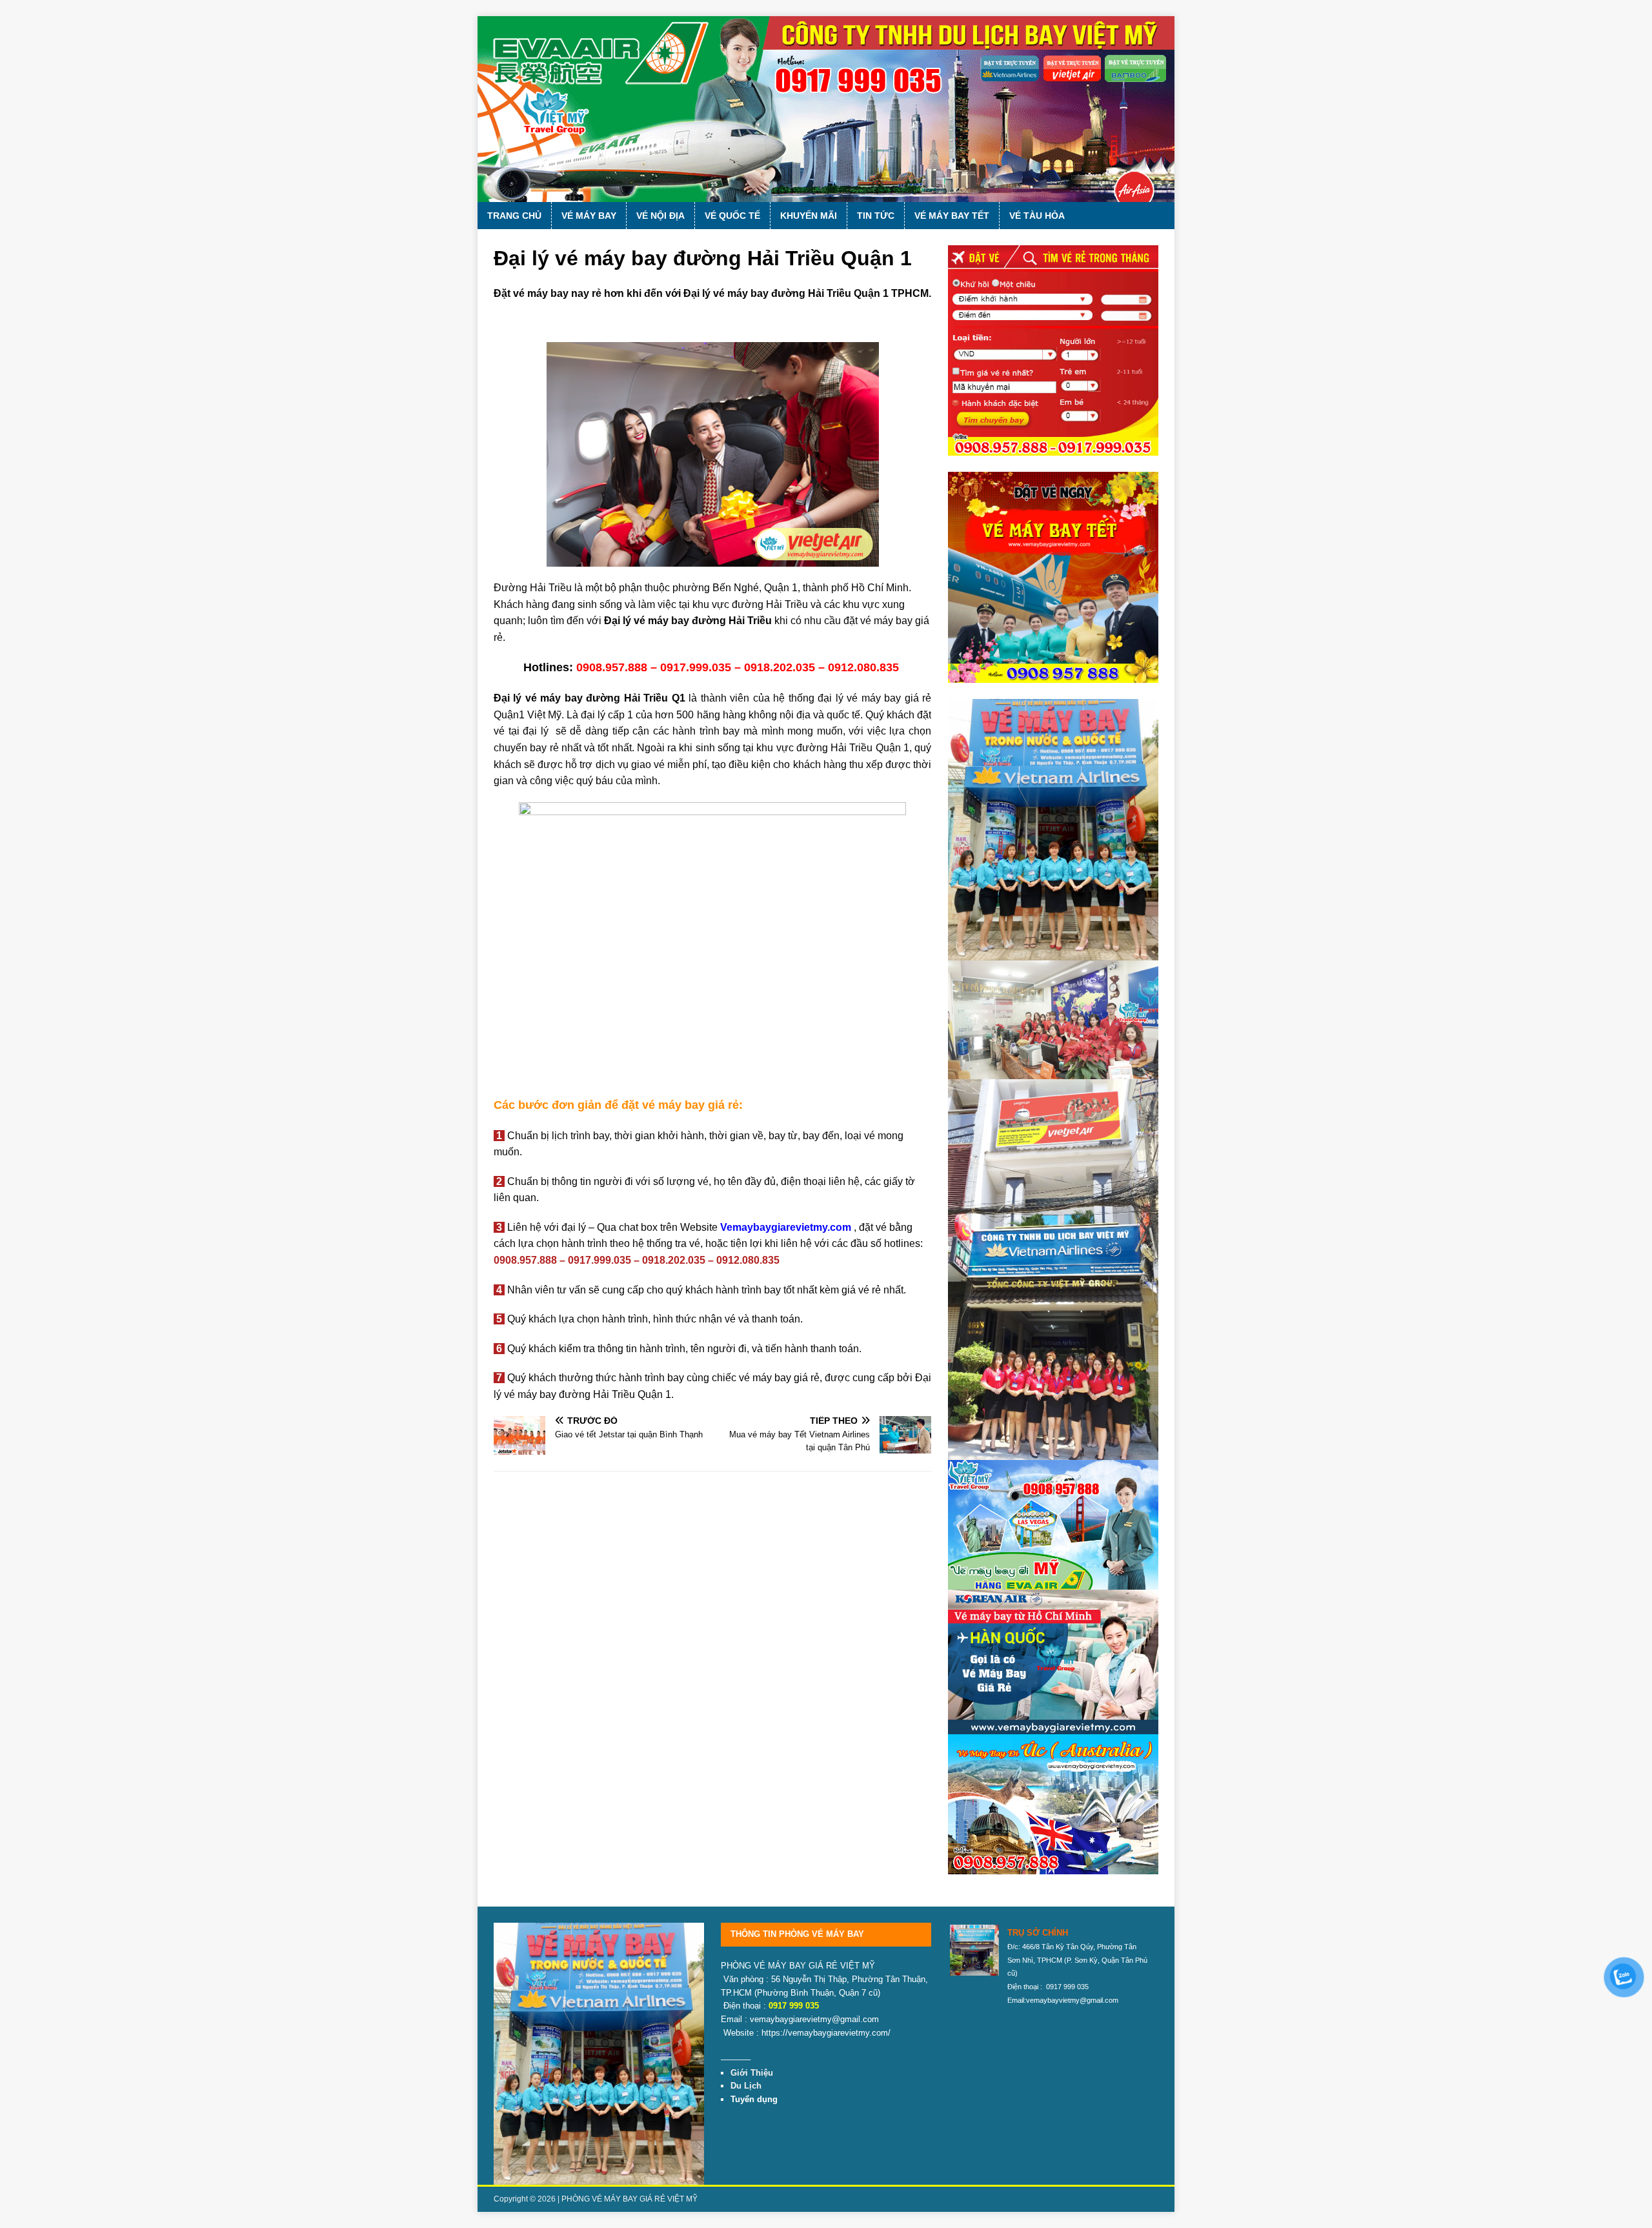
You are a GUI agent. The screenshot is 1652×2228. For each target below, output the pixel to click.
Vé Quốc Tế (732, 216)
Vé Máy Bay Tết (952, 216)
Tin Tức (876, 216)
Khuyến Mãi (809, 216)
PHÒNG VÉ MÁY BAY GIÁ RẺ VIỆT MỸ (630, 2199)
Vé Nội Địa (660, 216)
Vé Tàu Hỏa (1037, 216)
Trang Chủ (514, 216)
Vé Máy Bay (589, 216)
